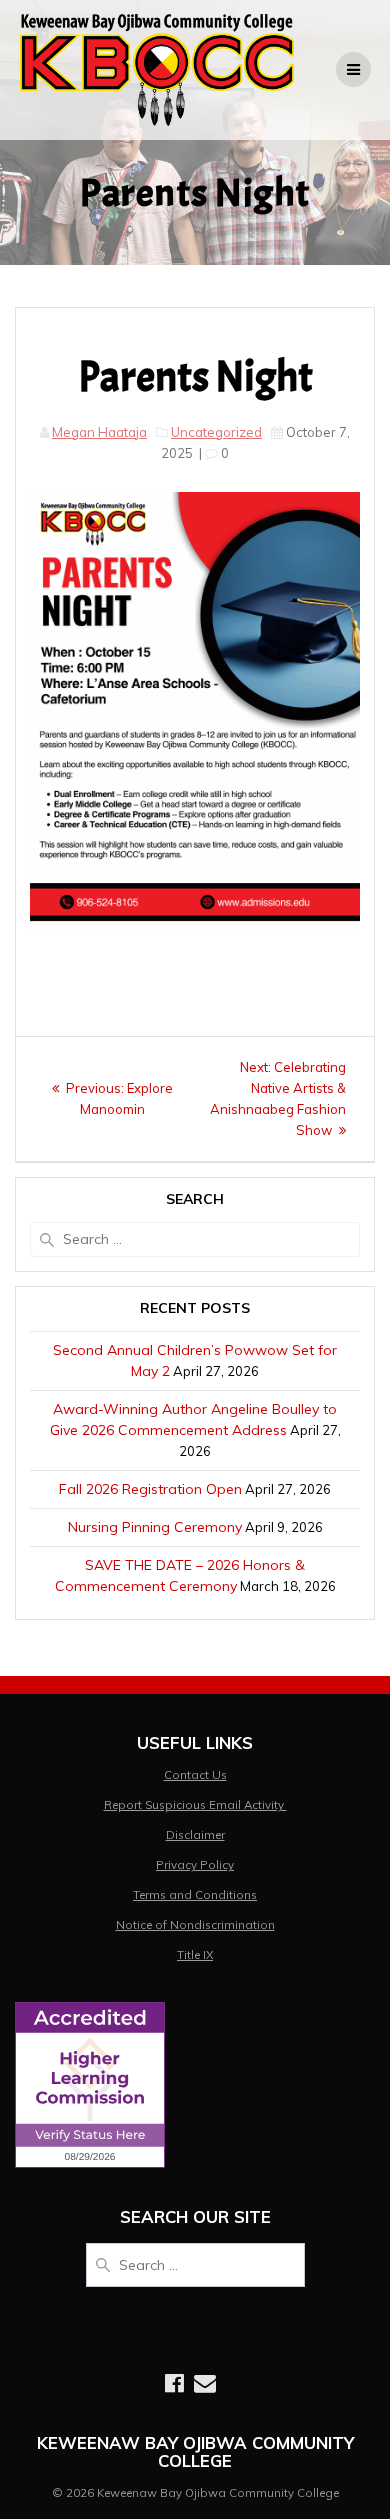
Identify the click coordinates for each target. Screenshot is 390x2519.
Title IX (195, 1954)
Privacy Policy (195, 1864)
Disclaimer (195, 1834)
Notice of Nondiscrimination (195, 1924)
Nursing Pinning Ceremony (155, 1527)
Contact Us (195, 1774)
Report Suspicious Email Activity (195, 1804)
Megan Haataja (99, 432)
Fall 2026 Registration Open (150, 1489)
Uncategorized (216, 432)
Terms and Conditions (195, 1894)
